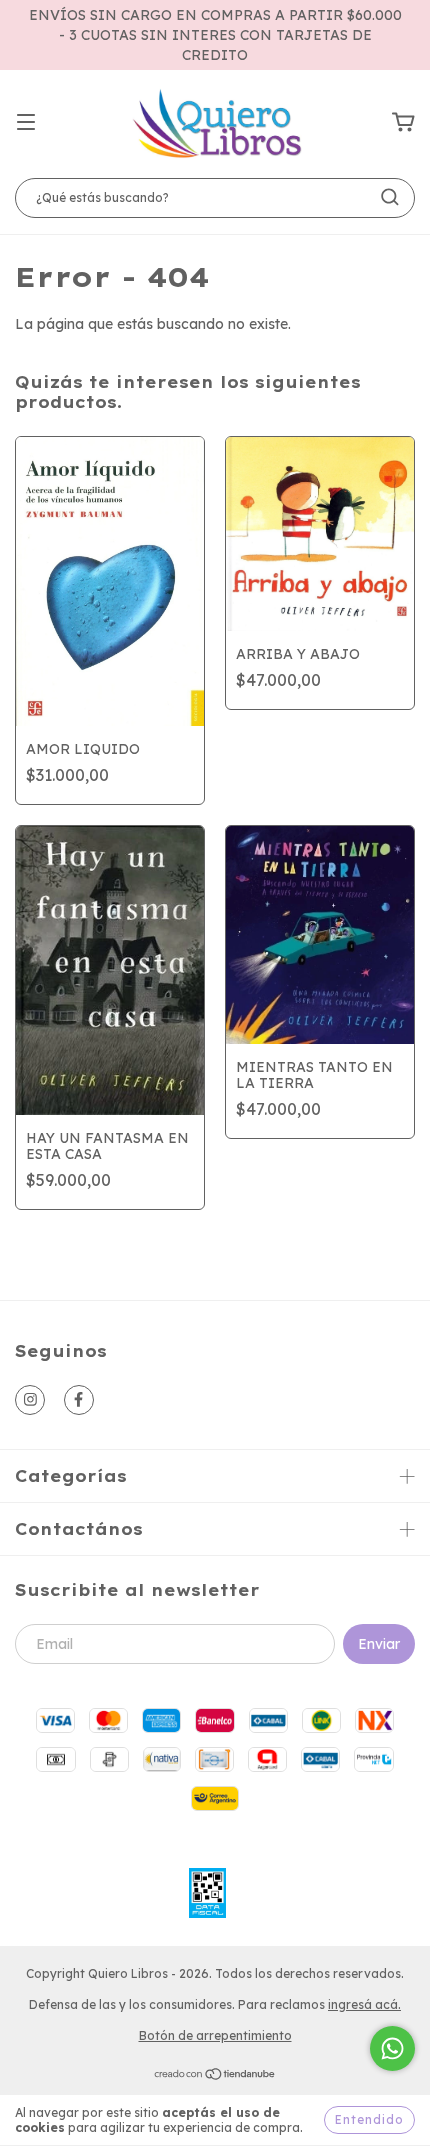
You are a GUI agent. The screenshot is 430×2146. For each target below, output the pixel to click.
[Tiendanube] (215, 2076)
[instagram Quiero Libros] (30, 1400)
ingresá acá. (364, 2004)
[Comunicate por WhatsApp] (392, 2048)
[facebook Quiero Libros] (79, 1400)
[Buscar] (390, 197)
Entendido (369, 2119)
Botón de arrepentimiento (215, 2035)
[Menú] (26, 123)
